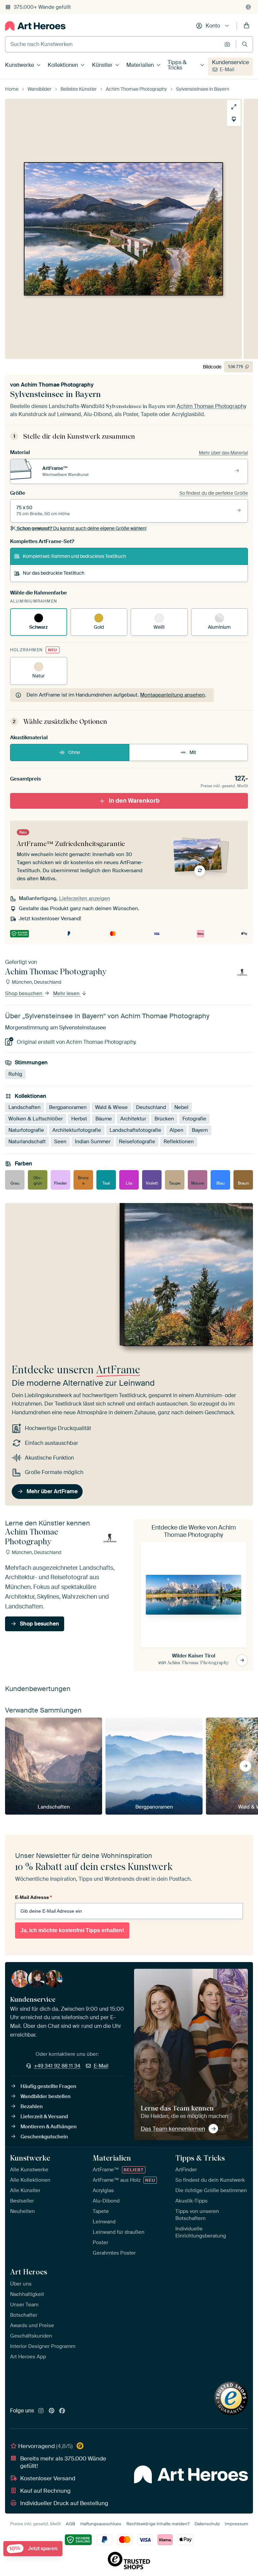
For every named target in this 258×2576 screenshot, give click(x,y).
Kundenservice (230, 62)
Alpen (177, 1130)
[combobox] (113, 44)
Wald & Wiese (111, 1107)
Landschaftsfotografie (135, 1130)
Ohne (74, 752)
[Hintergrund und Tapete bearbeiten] (234, 119)
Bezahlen (32, 2106)
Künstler (102, 65)
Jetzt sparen (33, 2549)
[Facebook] (62, 2411)
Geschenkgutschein (44, 2137)
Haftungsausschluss (101, 2524)
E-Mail (227, 70)
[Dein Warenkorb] (247, 26)
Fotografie (194, 1119)
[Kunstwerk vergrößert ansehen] (234, 107)
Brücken (164, 1119)
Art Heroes (29, 2272)
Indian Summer (93, 1142)
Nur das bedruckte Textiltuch (54, 573)
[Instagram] (41, 2411)
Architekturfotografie (77, 1130)
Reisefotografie (137, 1142)
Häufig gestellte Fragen (48, 2086)
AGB (71, 2524)
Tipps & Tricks (177, 65)
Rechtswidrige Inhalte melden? (158, 2524)
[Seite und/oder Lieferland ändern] (248, 7)
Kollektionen (63, 65)
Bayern (200, 1130)
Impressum (236, 2524)
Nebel (181, 1107)
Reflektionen (179, 1142)
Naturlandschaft (27, 1142)
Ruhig (15, 1074)
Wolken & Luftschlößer (36, 1119)
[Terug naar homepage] (35, 26)
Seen (60, 1142)
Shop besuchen (24, 993)
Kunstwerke (19, 65)
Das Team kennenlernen (173, 2129)
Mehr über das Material (223, 453)
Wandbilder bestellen (46, 2096)
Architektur (133, 1119)
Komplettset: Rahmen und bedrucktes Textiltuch (74, 556)
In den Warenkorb (134, 801)
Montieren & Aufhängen (49, 2127)
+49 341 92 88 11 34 (57, 2066)
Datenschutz (207, 2524)
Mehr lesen (67, 993)
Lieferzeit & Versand (44, 2117)
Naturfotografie (26, 1130)
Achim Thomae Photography (57, 385)
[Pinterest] (52, 2411)
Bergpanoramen (68, 1107)
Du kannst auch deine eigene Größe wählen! (82, 528)
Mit (193, 752)
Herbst (79, 1119)
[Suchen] (245, 44)
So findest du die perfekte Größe (214, 493)
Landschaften (25, 1107)
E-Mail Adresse (33, 1897)
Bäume (104, 1119)
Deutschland (151, 1107)
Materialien (140, 65)
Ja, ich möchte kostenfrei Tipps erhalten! (72, 1930)
